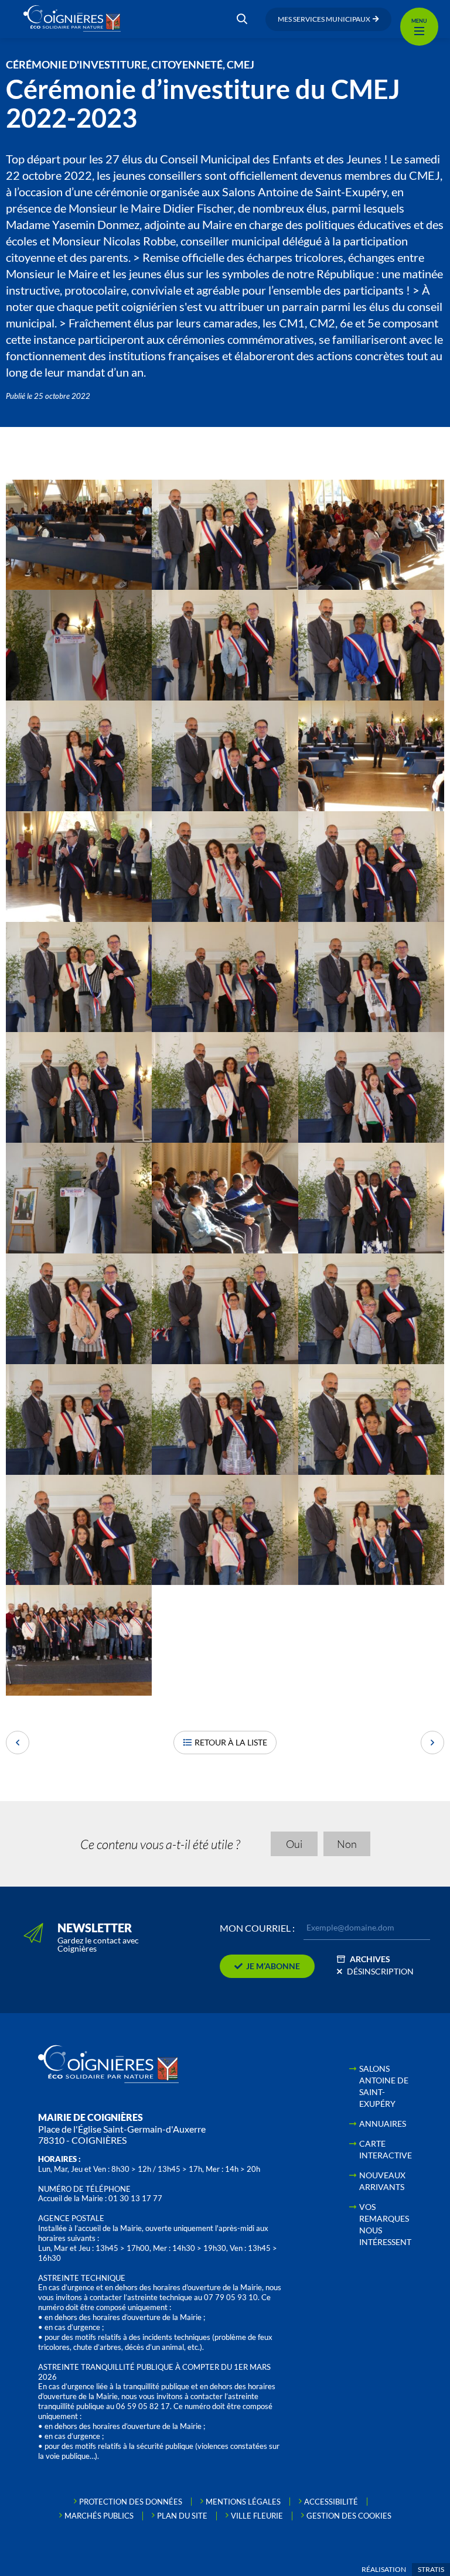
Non (347, 1844)
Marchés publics (99, 2516)
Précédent (18, 1743)
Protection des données (131, 2502)
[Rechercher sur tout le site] (242, 19)
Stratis (431, 2569)
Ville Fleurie (257, 2516)
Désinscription (380, 1971)
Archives (370, 1959)
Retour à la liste (231, 1742)
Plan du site (182, 2516)
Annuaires (383, 2124)
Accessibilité (331, 2502)
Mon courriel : (257, 1928)
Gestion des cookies (349, 2516)
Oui (294, 1844)
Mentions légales (243, 2502)
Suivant (432, 1743)
